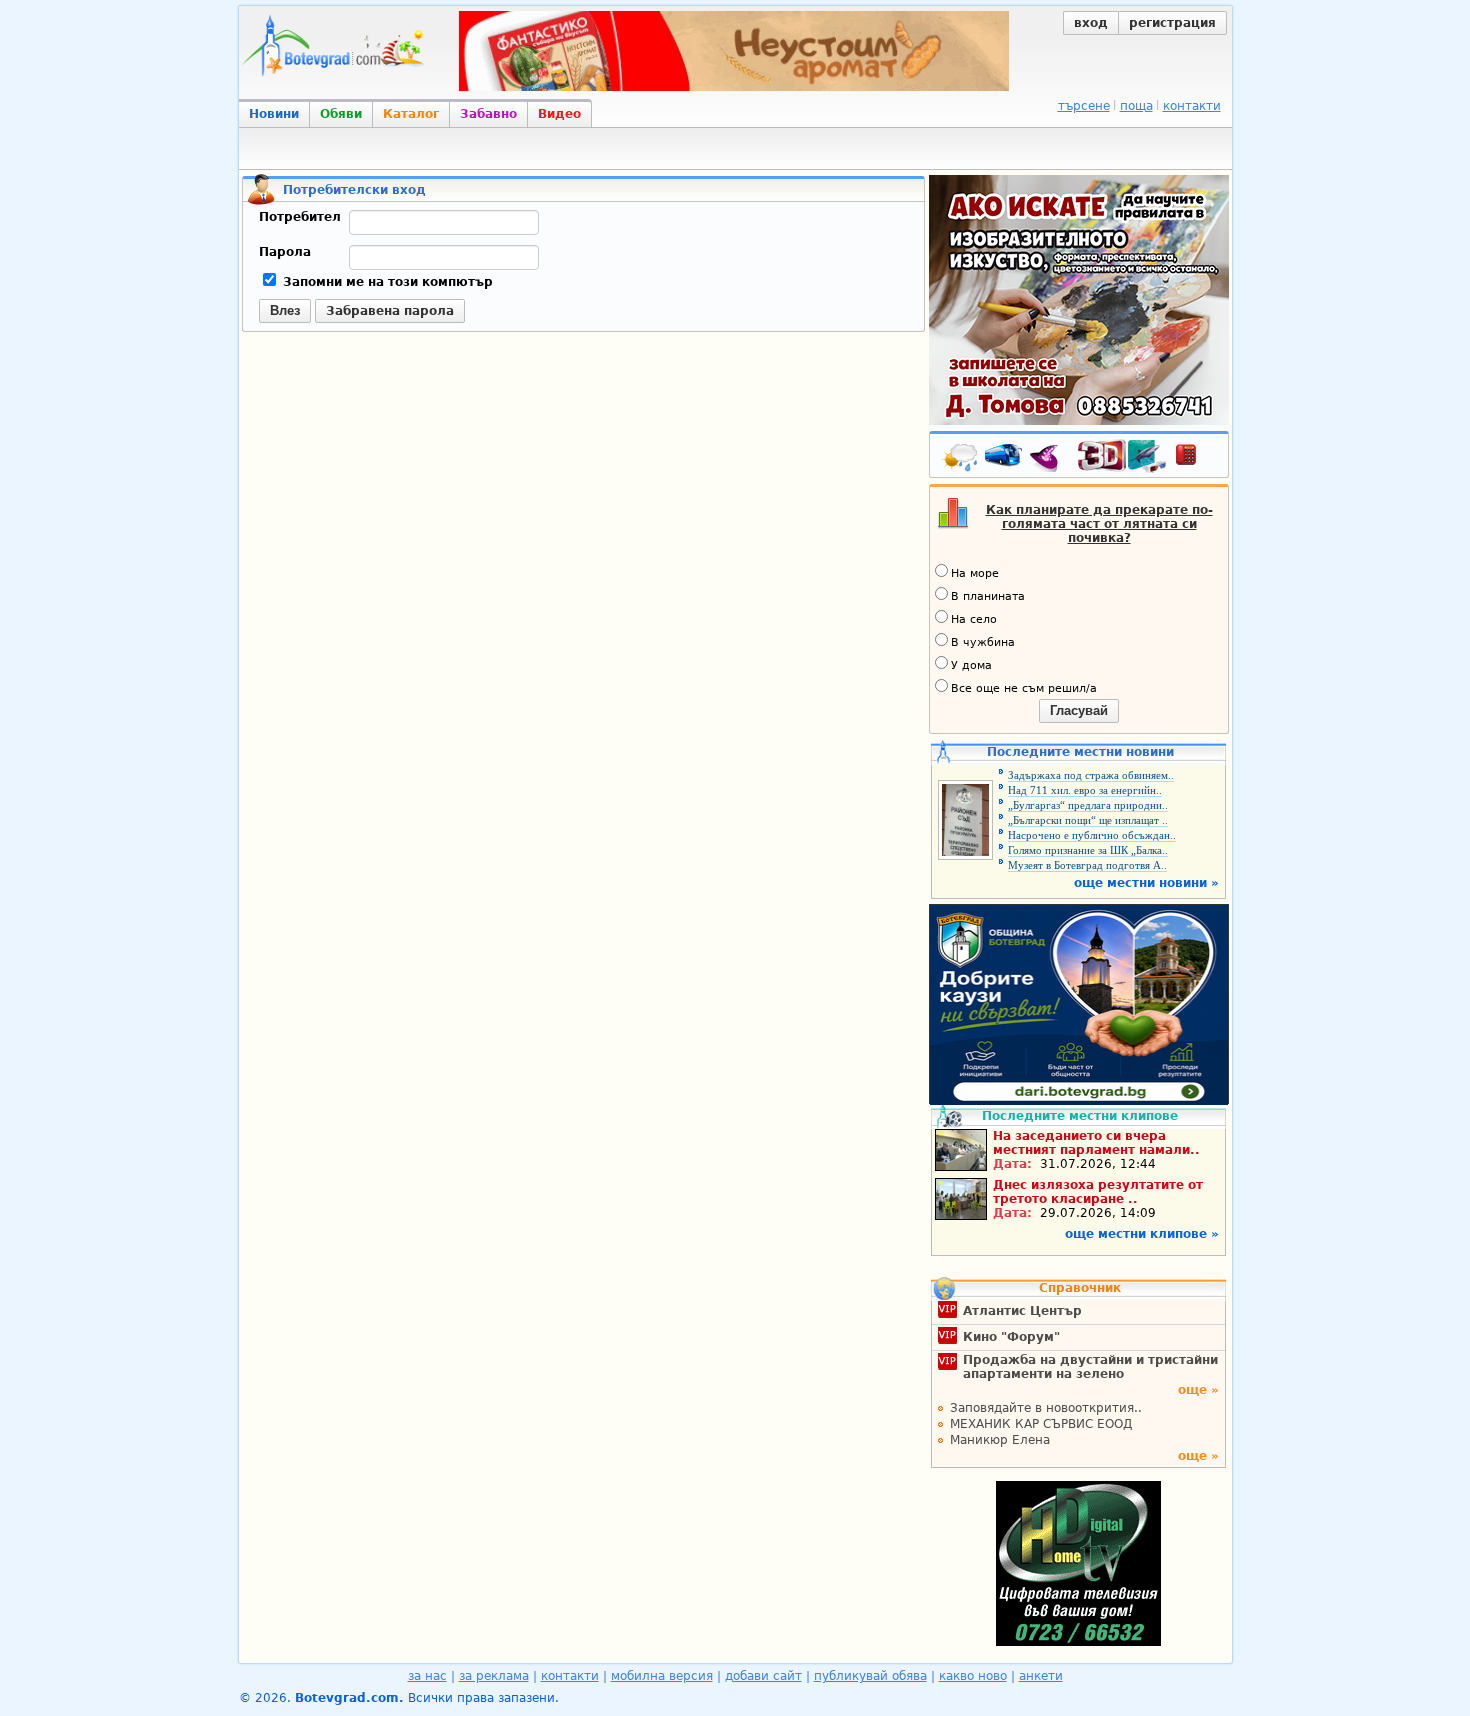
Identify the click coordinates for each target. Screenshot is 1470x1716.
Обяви (341, 114)
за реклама (494, 1676)
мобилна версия (662, 1676)
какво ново (973, 1676)
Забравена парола (390, 311)
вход (1091, 23)
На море (975, 573)
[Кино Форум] (1122, 456)
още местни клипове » (1142, 1234)
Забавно (488, 114)
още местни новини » (1146, 883)
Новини (274, 114)
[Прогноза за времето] (961, 459)
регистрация (1172, 23)
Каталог (411, 114)
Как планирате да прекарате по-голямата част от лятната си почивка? (1099, 524)
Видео (559, 114)
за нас (427, 1676)
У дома (971, 665)
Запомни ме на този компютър (386, 282)
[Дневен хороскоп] (1049, 459)
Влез (285, 310)
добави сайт (763, 1676)
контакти (1192, 106)
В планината (988, 596)
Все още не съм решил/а (1024, 688)
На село (974, 619)
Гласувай (1079, 710)
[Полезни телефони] (1196, 459)
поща (1136, 106)
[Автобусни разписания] (1005, 459)
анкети (1041, 1676)
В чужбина (983, 642)
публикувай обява (870, 1676)
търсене (1084, 106)
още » (1198, 1390)
